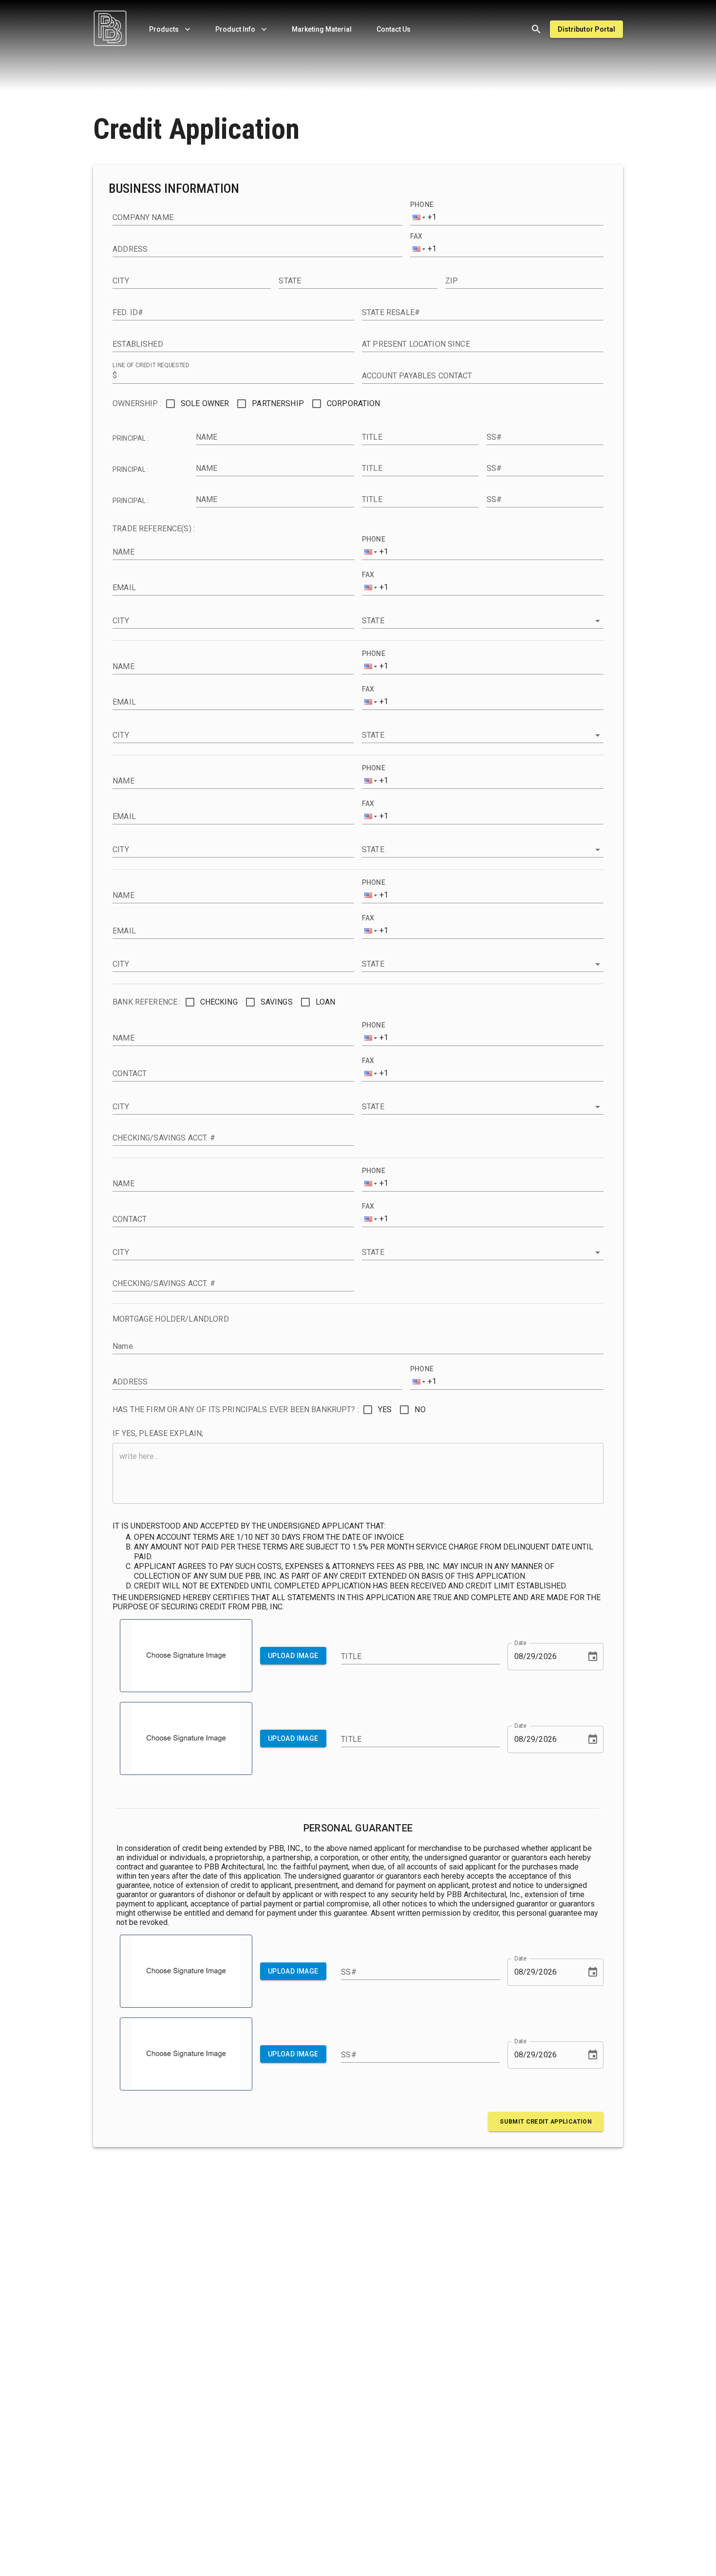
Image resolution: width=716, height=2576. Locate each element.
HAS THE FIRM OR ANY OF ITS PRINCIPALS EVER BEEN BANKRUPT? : (236, 1409)
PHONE (422, 205)
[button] (421, 218)
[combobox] (469, 621)
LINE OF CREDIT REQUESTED (151, 365)
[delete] (536, 29)
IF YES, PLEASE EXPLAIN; (158, 1433)
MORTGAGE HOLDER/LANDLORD (171, 1319)
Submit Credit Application (546, 2122)
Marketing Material (322, 29)
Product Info (235, 29)
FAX (416, 236)
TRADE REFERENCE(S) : (154, 529)
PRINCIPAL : (131, 438)
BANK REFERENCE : (147, 1002)
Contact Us (394, 29)
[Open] (598, 621)
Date (520, 1643)
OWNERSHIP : (137, 403)
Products (164, 29)
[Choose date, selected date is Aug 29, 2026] (593, 1657)
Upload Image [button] (293, 1656)
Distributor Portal (586, 29)
